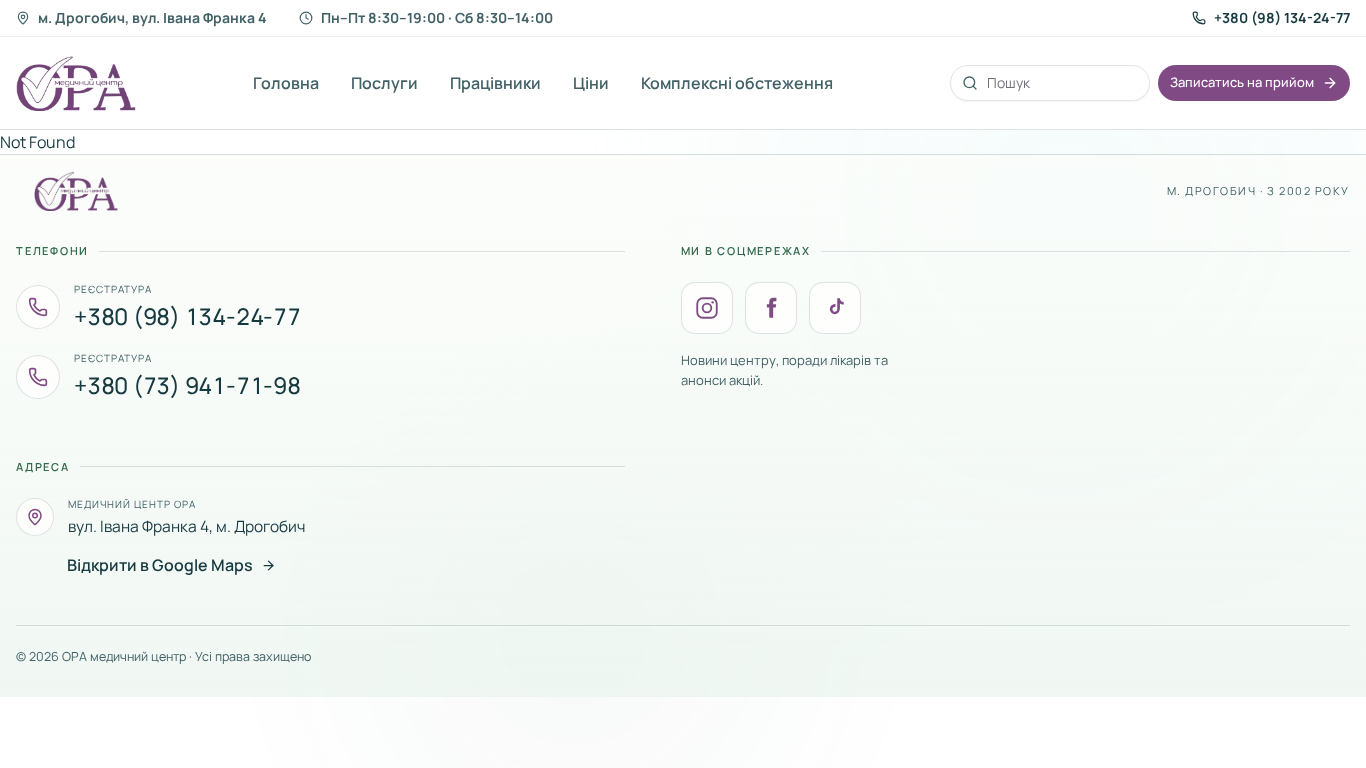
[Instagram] (707, 308)
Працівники (495, 83)
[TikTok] (835, 308)
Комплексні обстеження (737, 83)
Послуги (384, 83)
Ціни (591, 83)
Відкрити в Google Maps (160, 565)
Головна (286, 83)
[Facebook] (771, 308)
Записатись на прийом (1242, 82)
